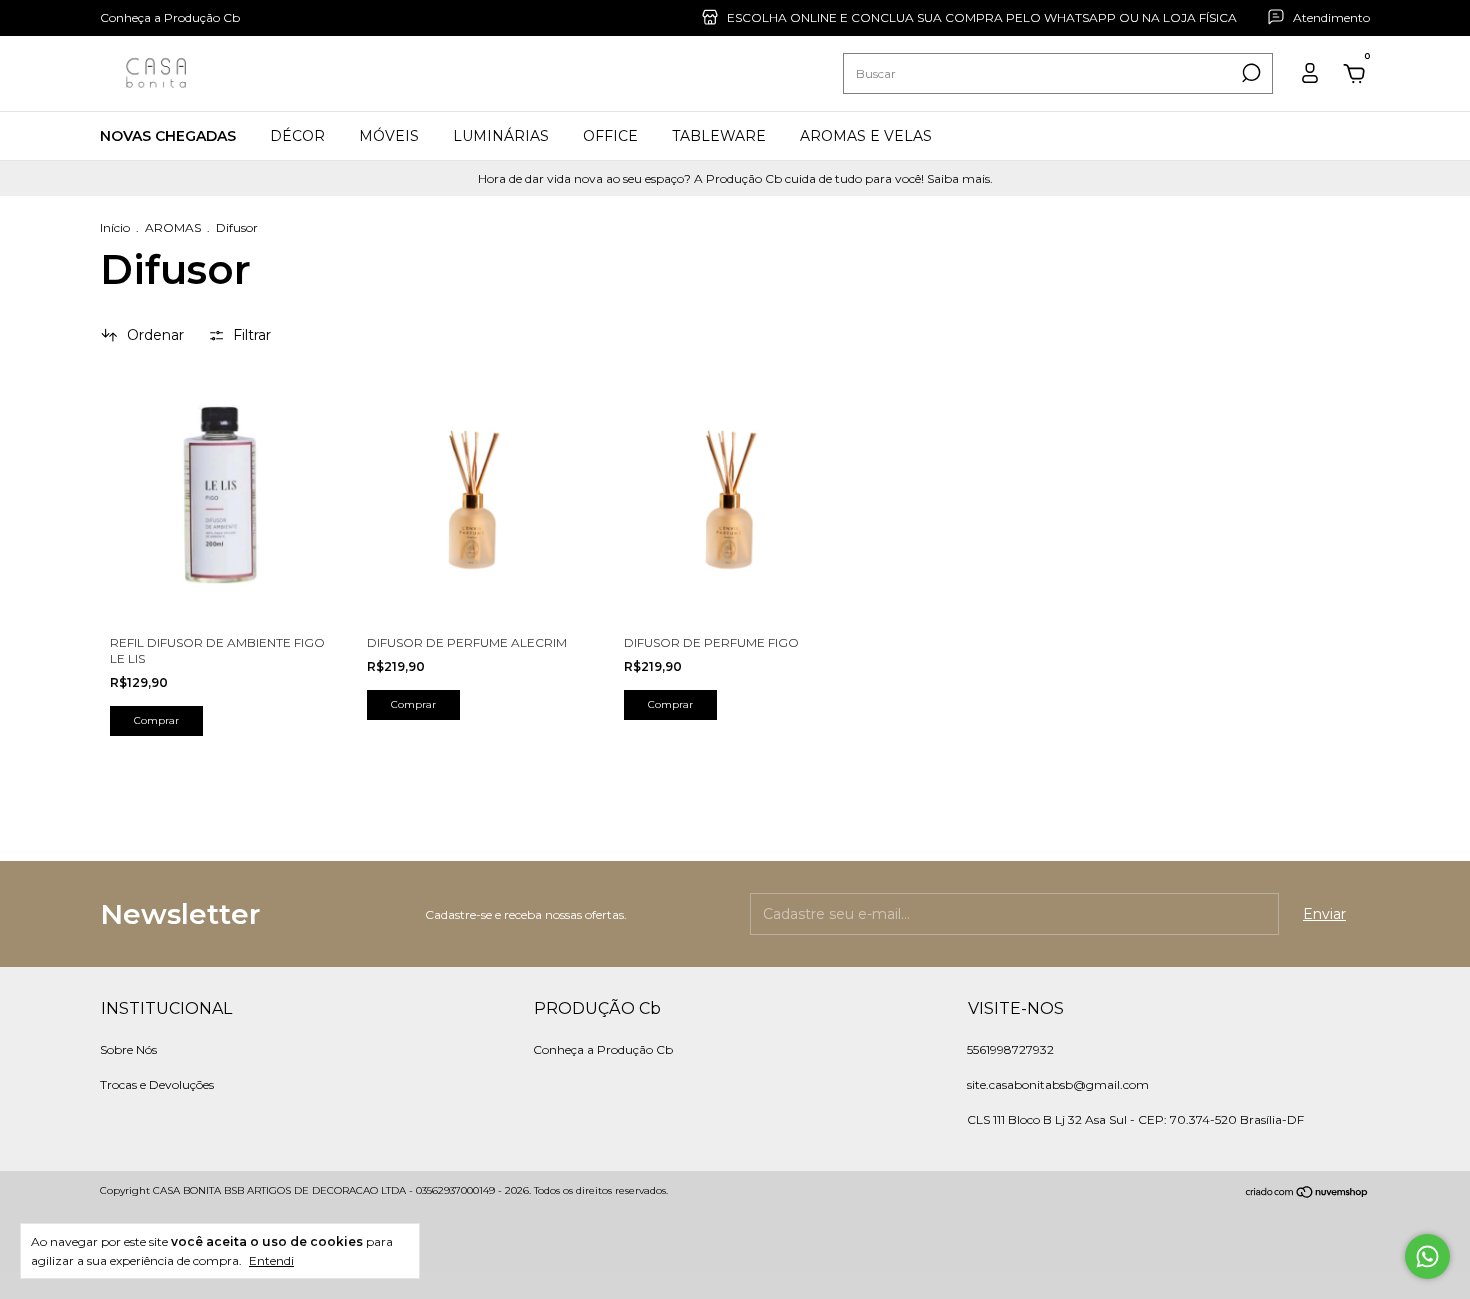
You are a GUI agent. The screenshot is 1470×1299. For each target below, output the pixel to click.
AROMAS (174, 227)
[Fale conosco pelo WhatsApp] (1427, 1256)
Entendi (271, 1260)
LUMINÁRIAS (501, 136)
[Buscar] (1249, 73)
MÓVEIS (389, 136)
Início (115, 227)
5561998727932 (1010, 1049)
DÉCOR (297, 136)
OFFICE (610, 136)
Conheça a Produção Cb (170, 17)
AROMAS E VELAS (866, 136)
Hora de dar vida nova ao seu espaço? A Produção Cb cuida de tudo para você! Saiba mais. (735, 178)
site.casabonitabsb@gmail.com (1058, 1084)
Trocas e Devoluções (157, 1084)
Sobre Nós (128, 1049)
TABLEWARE (719, 136)
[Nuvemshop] (1307, 1193)
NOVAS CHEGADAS (168, 136)
